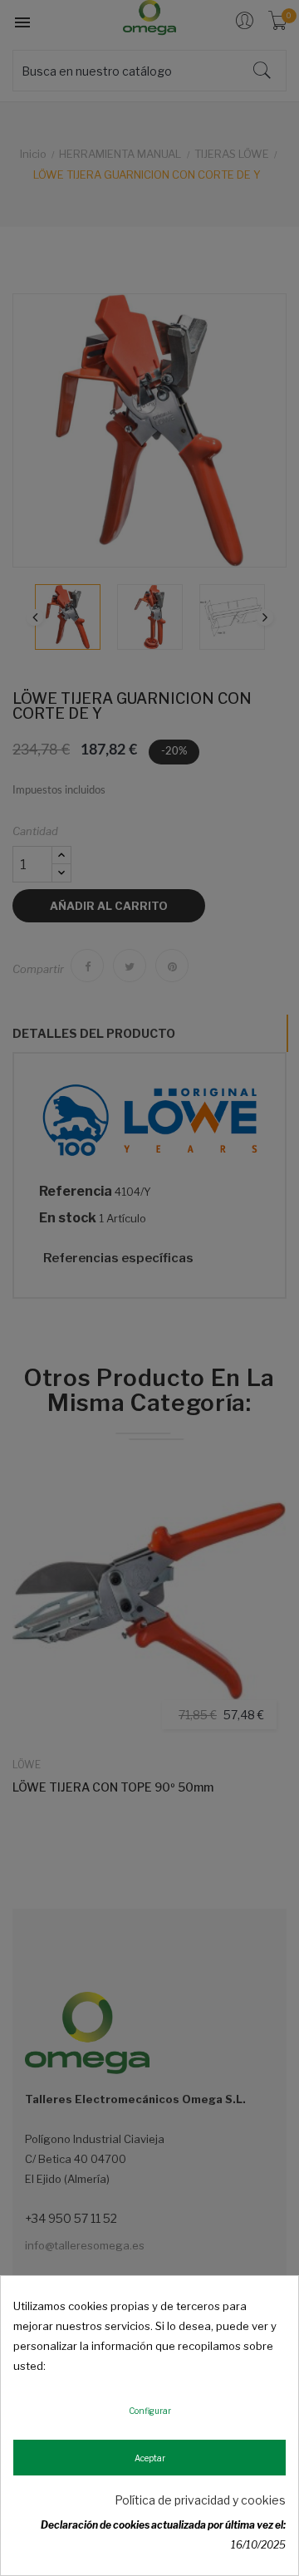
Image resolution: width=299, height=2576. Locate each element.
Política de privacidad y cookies (200, 2500)
